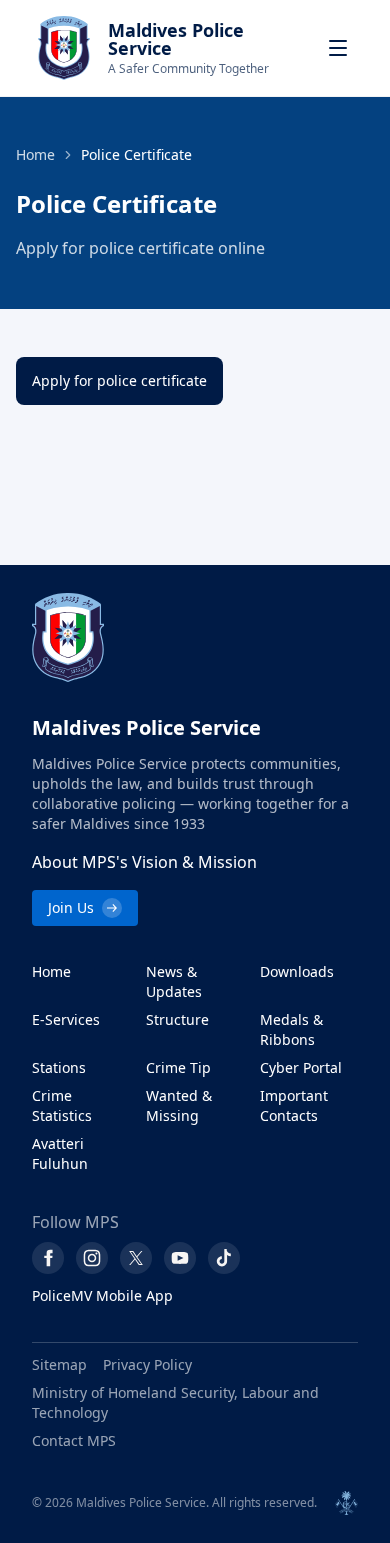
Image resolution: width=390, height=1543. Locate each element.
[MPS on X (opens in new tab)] (136, 1258)
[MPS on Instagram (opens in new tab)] (92, 1258)
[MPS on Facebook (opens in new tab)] (48, 1258)
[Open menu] (338, 48)
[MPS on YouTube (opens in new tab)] (180, 1258)
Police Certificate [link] (136, 154)
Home (35, 154)
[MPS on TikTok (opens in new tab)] (224, 1258)
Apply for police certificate (119, 380)
